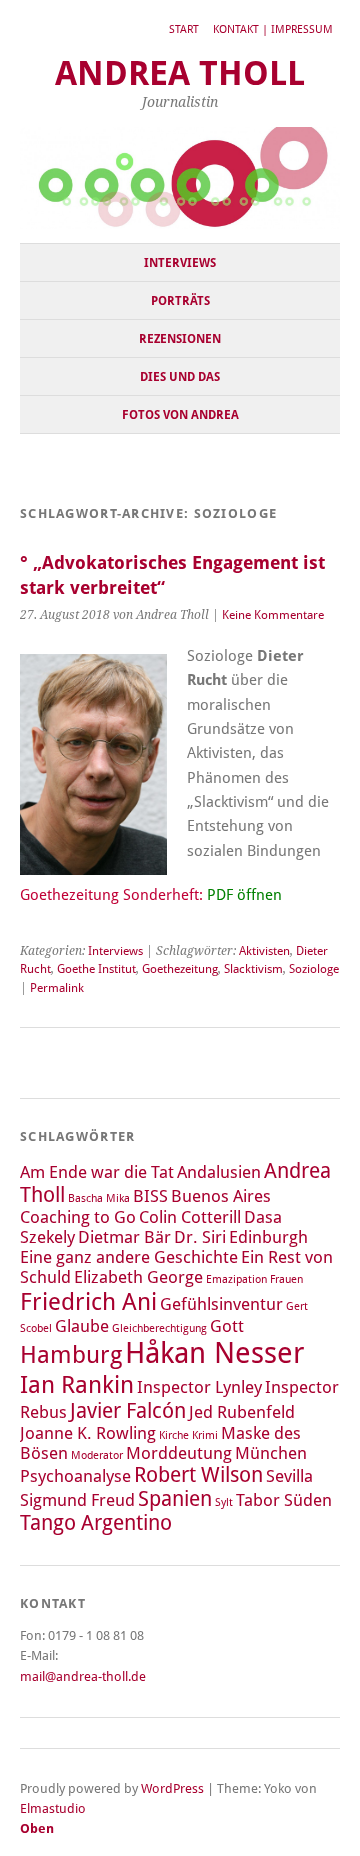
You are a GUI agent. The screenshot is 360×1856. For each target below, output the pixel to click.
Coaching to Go (78, 1217)
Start (184, 29)
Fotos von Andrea (180, 415)
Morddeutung (179, 1453)
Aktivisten (264, 951)
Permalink (57, 988)
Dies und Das (180, 377)
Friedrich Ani (88, 1301)
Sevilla (289, 1476)
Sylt (224, 1502)
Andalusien (219, 1172)
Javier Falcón (128, 1411)
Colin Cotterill (190, 1217)
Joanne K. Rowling (88, 1433)
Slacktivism (253, 969)
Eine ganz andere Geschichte (129, 1257)
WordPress (172, 1788)
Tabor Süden (284, 1500)
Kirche (174, 1435)
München (271, 1453)
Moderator (97, 1455)
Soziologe (314, 969)
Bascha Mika (99, 1198)
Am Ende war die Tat (97, 1172)
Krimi (205, 1435)
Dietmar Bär (124, 1237)
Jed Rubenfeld (242, 1412)
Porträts (180, 301)
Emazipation (236, 1279)
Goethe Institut (96, 969)
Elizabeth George (138, 1277)
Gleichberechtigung (159, 1328)
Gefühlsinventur (221, 1304)
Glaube (82, 1326)
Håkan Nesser (215, 1353)
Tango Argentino (96, 1523)
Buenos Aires (221, 1196)
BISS (150, 1196)
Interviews (180, 263)
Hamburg (71, 1354)
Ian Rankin (77, 1384)
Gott (227, 1326)
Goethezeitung (180, 969)
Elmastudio (53, 1808)
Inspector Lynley (199, 1387)
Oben (37, 1828)
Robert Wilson (198, 1475)
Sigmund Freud (77, 1500)
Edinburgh (268, 1237)
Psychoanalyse (75, 1476)
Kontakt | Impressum (273, 29)
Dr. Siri (200, 1237)
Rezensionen (180, 339)
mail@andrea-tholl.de (83, 1676)
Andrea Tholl (180, 73)
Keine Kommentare (273, 615)
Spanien (175, 1499)
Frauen (286, 1279)
